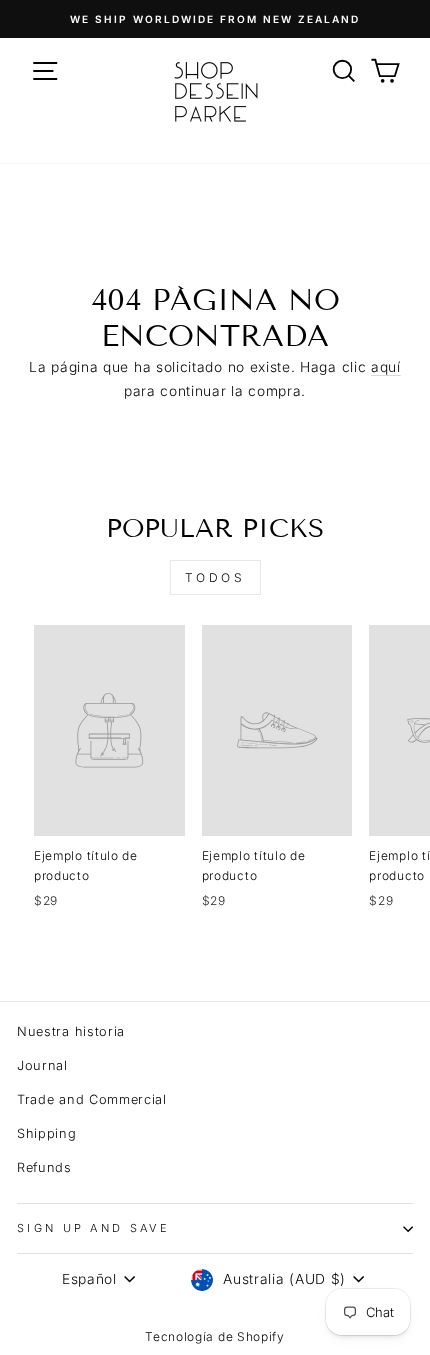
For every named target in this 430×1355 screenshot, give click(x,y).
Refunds (44, 1167)
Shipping (47, 1133)
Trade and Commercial (92, 1099)
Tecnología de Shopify (215, 1336)
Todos (215, 577)
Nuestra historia (71, 1031)
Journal (42, 1065)
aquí (386, 367)
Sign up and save (93, 1228)
